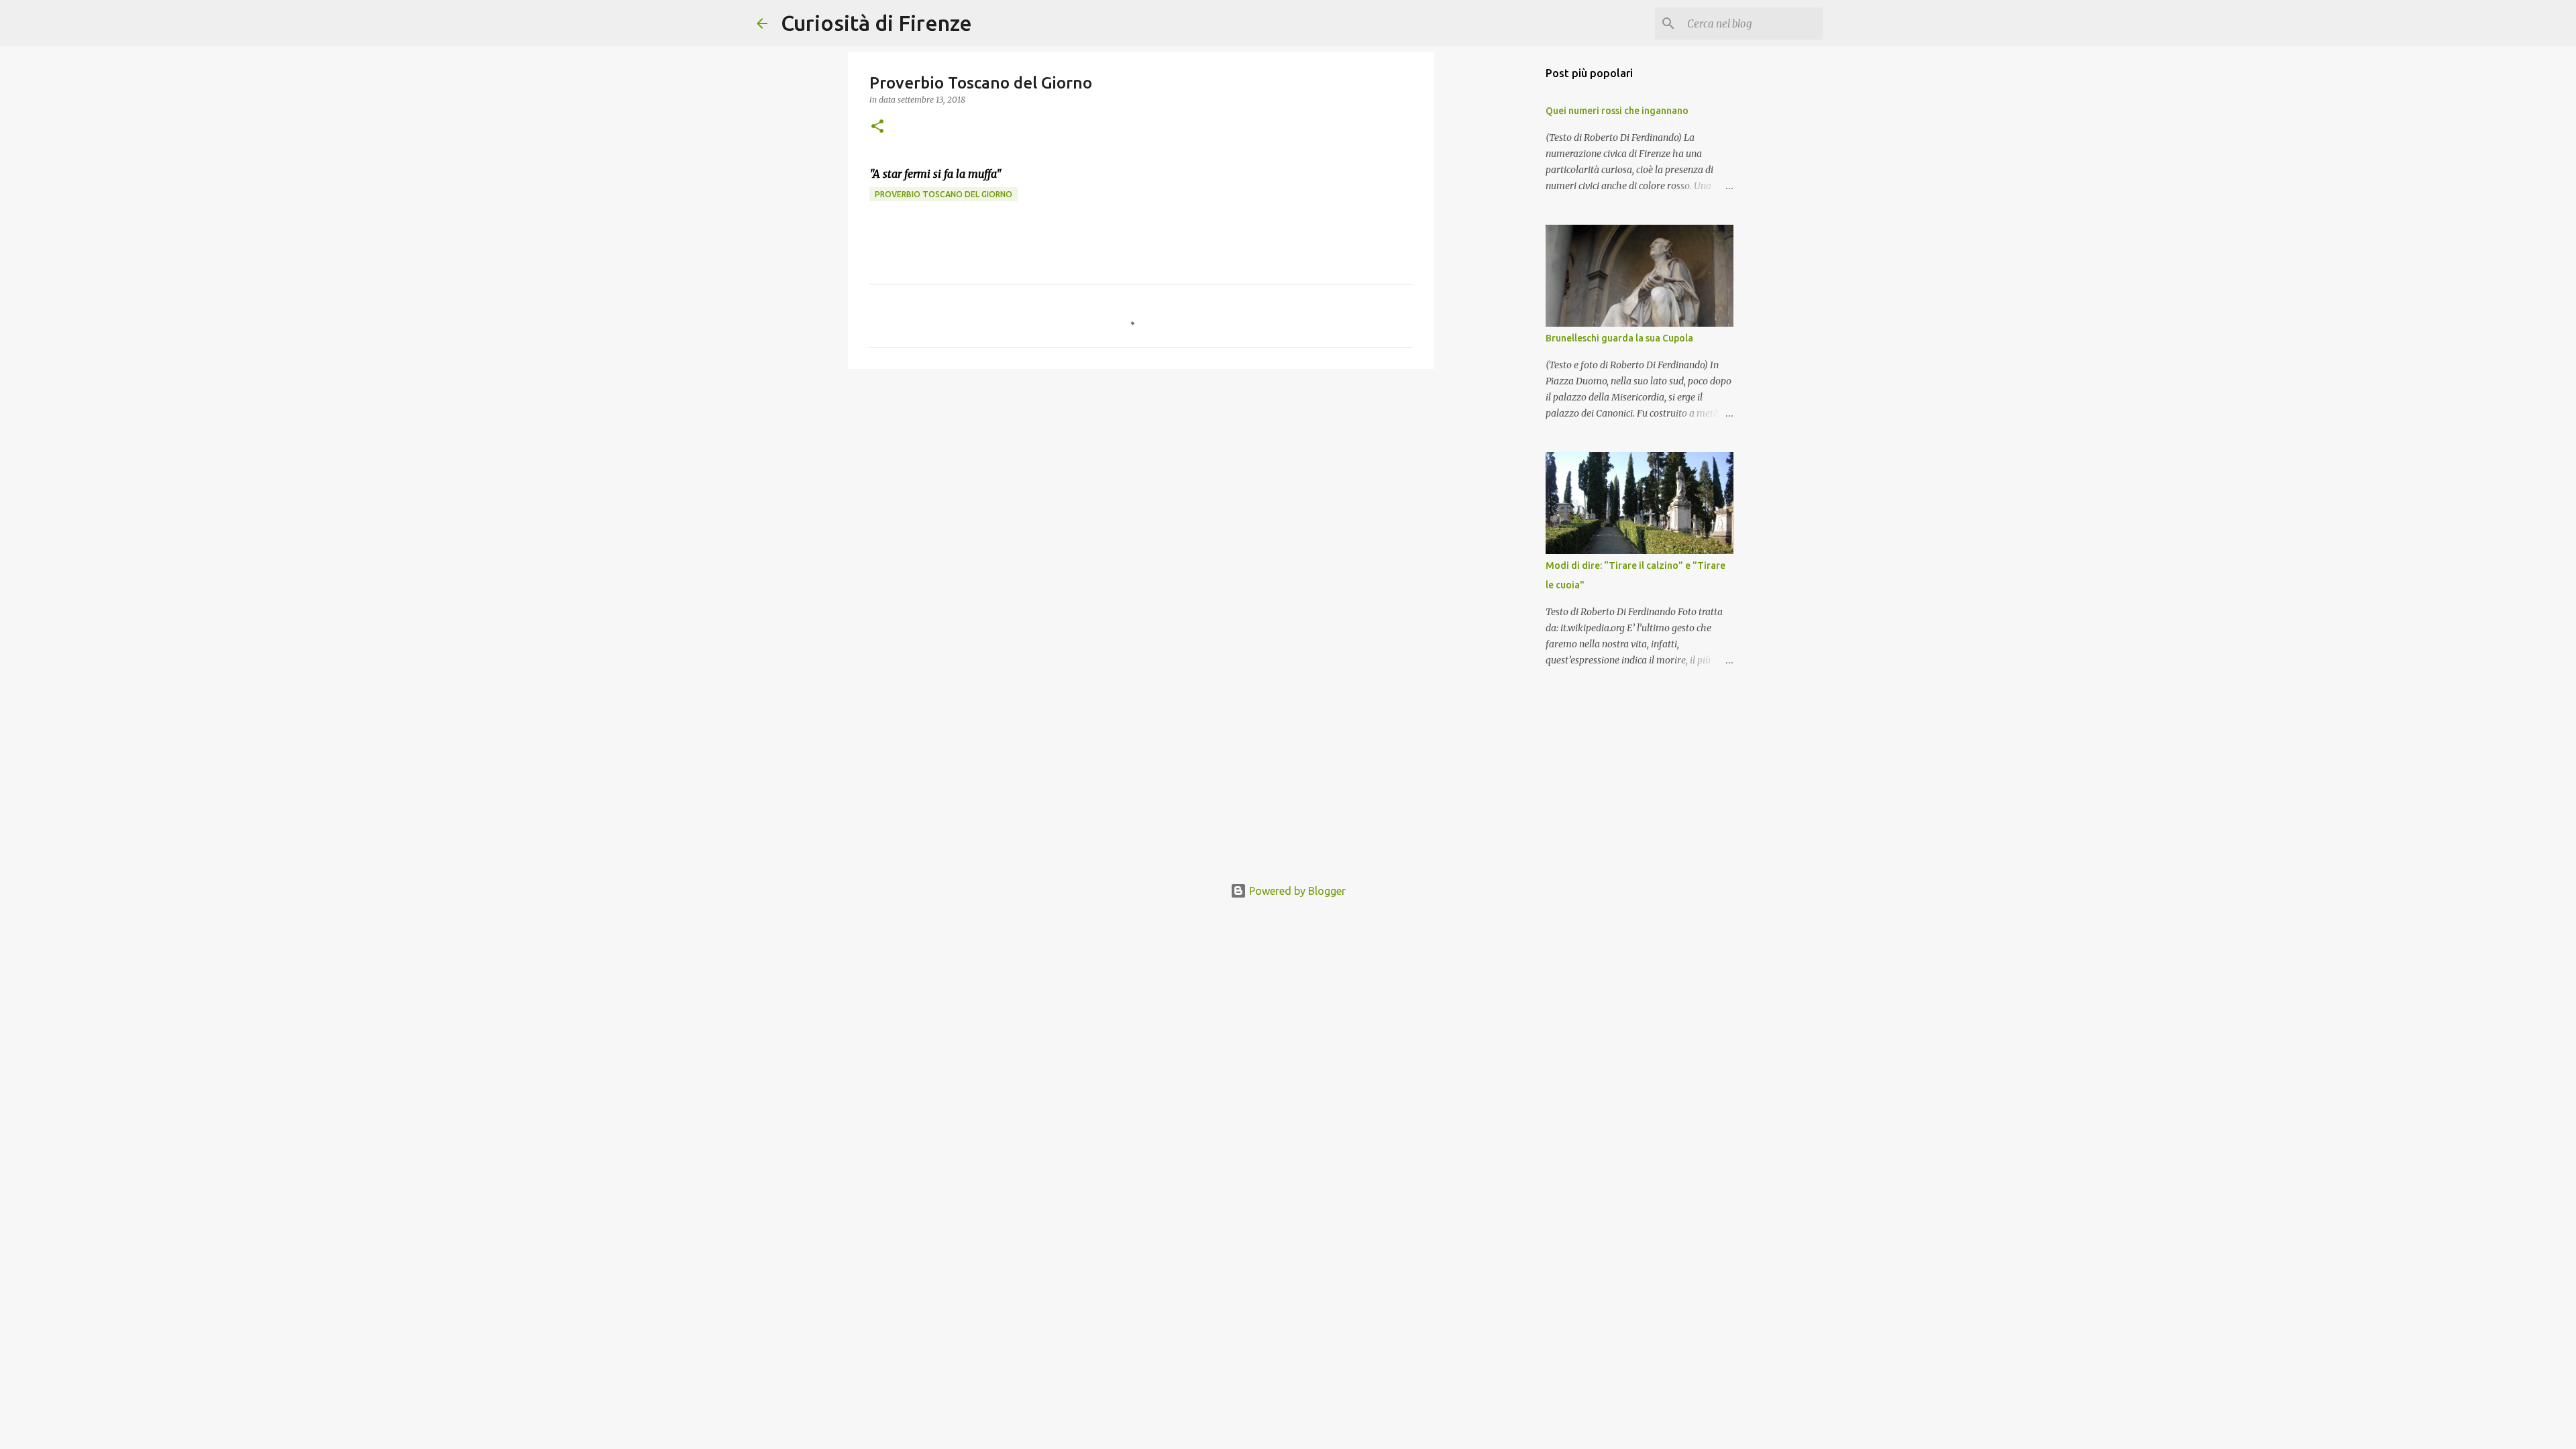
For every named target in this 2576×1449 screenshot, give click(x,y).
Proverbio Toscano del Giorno (944, 194)
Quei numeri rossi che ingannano (1617, 111)
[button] (877, 127)
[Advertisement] (1141, 483)
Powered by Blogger (1296, 891)
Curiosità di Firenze (876, 23)
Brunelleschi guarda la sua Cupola (1619, 338)
